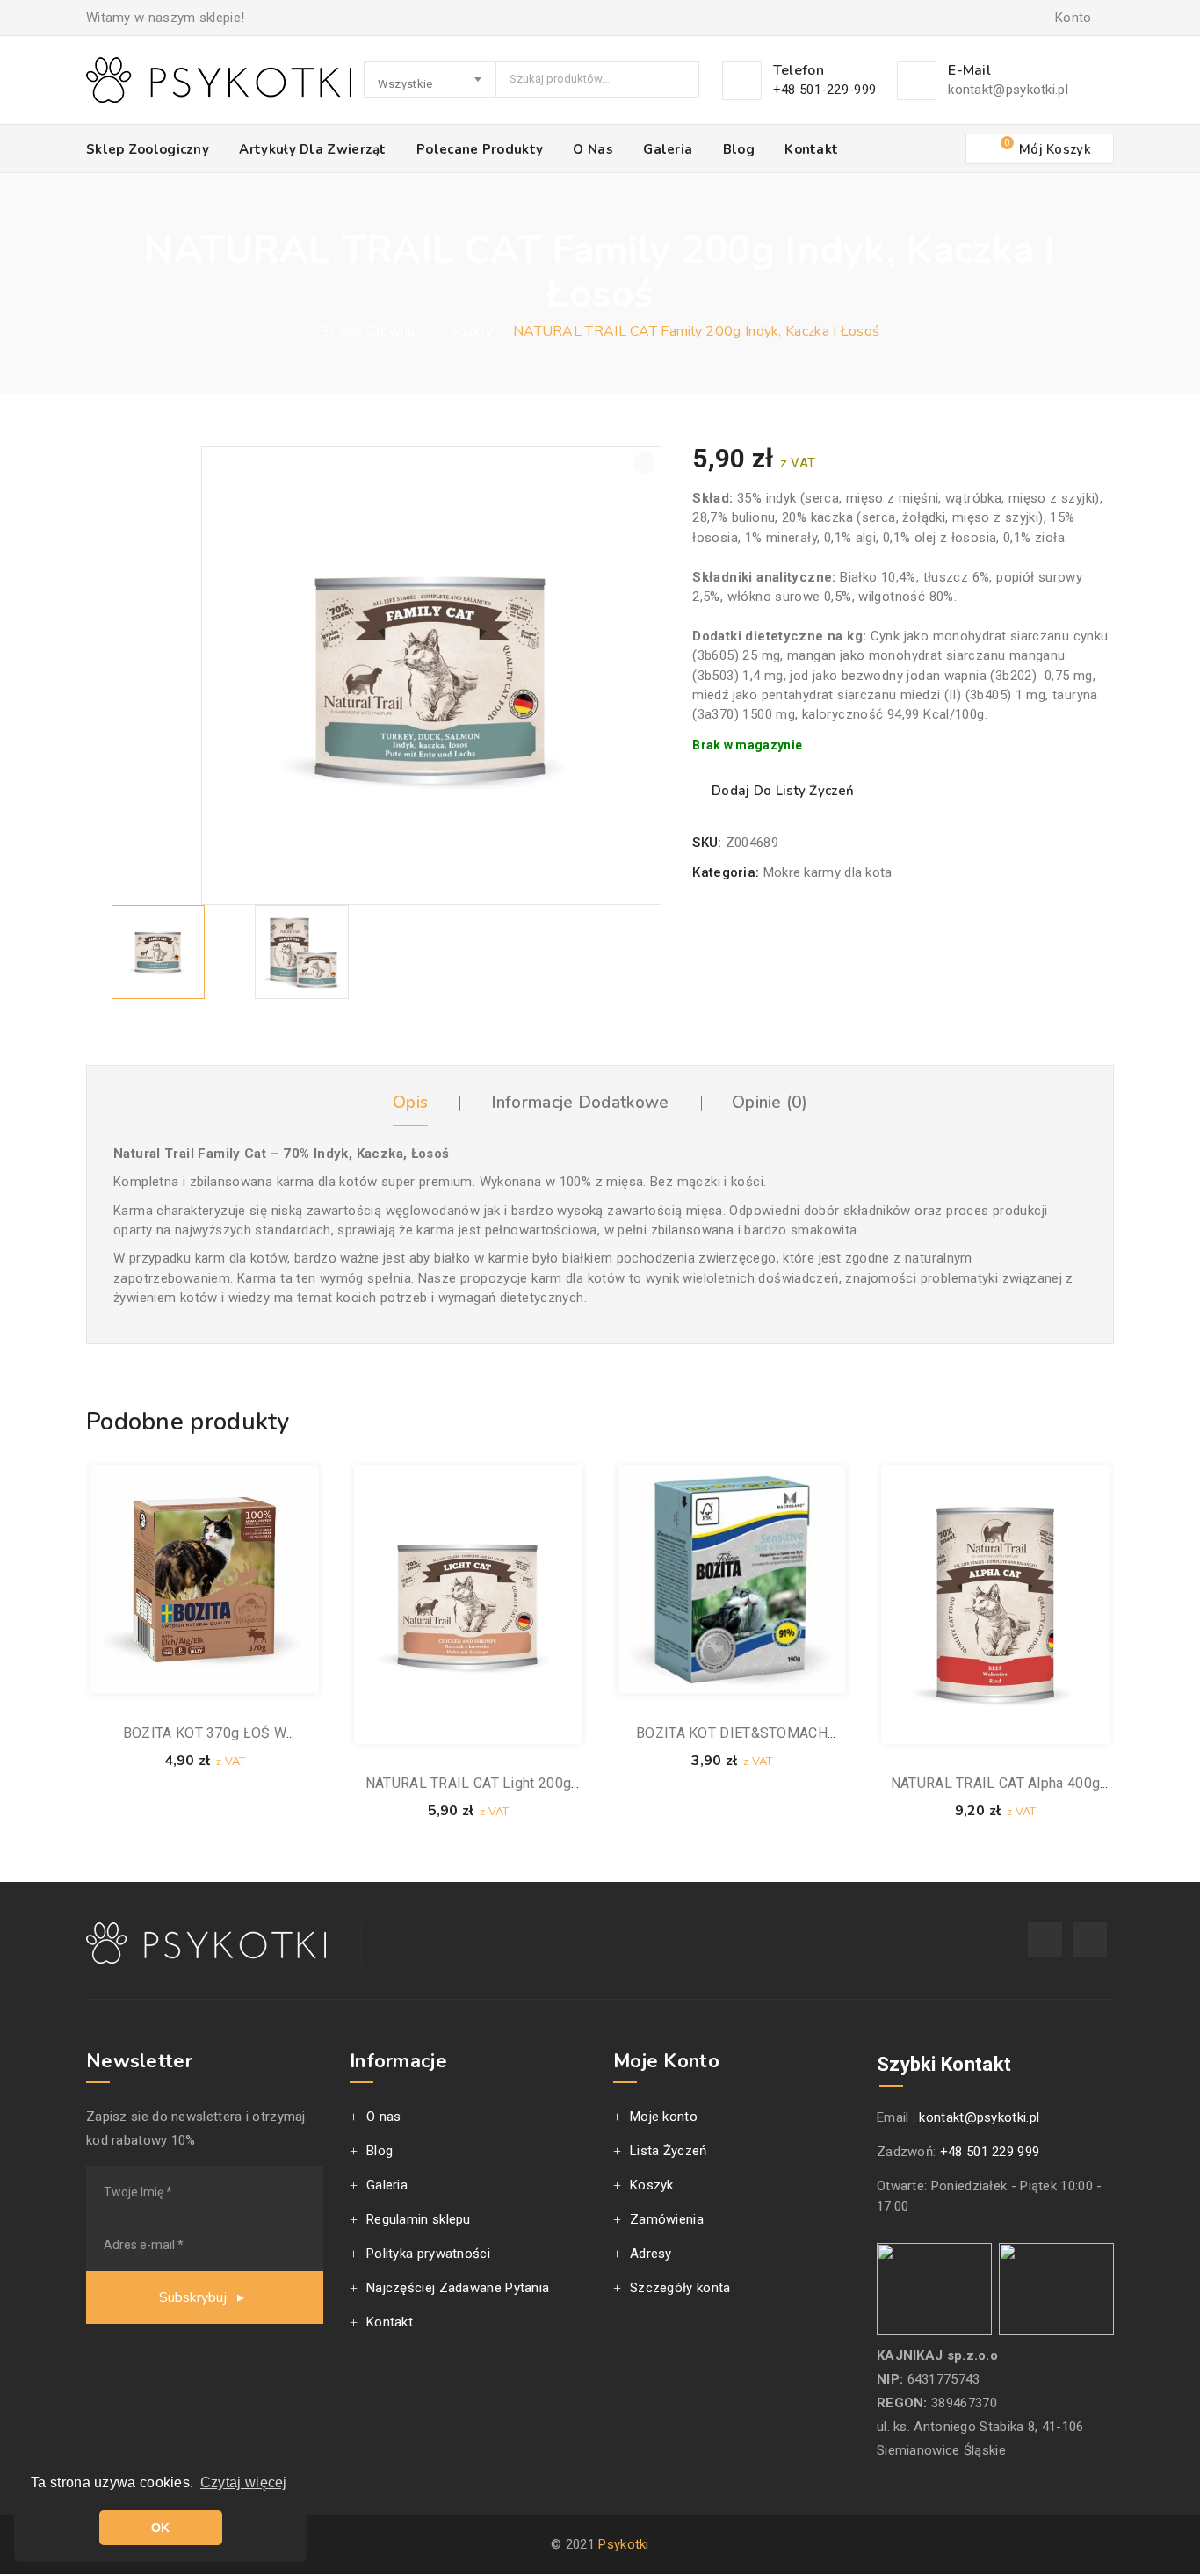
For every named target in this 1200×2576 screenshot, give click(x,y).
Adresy (651, 2254)
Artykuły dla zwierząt (312, 149)
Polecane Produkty (480, 149)
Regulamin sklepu (419, 2219)
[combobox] (430, 79)
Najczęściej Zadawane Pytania (458, 2288)
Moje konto (664, 2117)
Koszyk (652, 2185)
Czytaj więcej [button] (244, 2482)
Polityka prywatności (428, 2254)
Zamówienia (667, 2219)
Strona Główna (368, 331)
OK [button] (161, 2528)
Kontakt (811, 149)
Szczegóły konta (680, 2288)
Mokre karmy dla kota (828, 872)
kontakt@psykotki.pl (1008, 90)
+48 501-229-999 (825, 90)
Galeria (668, 149)
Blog (739, 149)
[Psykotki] (219, 80)
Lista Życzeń (669, 2151)
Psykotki (623, 2544)
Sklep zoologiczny (148, 149)
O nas (593, 149)
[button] (644, 463)
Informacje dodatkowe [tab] (580, 1103)
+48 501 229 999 (990, 2152)
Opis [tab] (410, 1103)
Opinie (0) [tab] (770, 1103)
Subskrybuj (195, 2297)
